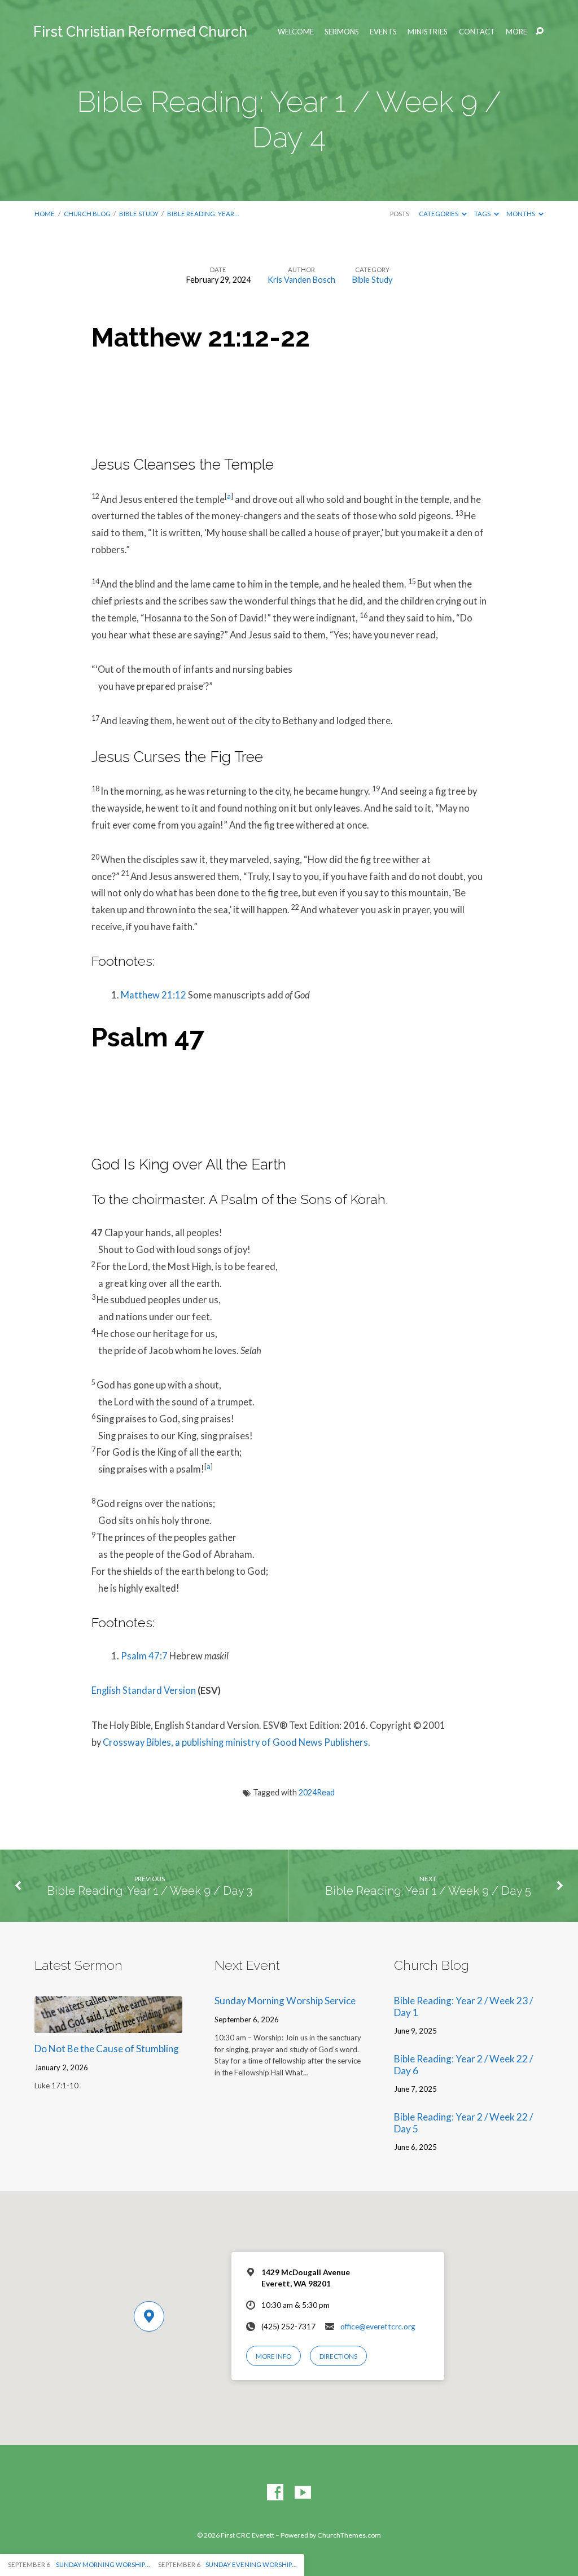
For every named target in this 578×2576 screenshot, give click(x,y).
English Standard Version (144, 1690)
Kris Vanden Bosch (301, 280)
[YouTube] (303, 2493)
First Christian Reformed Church (140, 32)
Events (383, 32)
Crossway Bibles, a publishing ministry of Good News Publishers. (237, 1742)
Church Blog (87, 214)
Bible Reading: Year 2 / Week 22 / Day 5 (463, 2123)
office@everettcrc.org (378, 2327)
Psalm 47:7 (144, 1656)
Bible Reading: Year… (203, 214)
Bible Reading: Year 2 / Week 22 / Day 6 (463, 2065)
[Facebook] (275, 2493)
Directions (338, 2356)
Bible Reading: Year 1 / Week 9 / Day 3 (150, 1891)
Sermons (342, 32)
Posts (400, 214)
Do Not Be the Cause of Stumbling (107, 2049)
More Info (273, 2356)
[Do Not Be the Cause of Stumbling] (108, 2025)
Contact (477, 32)
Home (45, 214)
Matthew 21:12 (154, 995)
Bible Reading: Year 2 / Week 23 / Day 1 (463, 2007)
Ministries (428, 32)
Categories (439, 214)
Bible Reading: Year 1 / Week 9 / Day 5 (428, 1891)
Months (521, 214)
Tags (483, 214)
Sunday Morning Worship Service (285, 2001)
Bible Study (139, 214)
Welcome (296, 32)
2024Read (317, 1792)
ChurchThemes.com (349, 2535)
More (516, 32)
